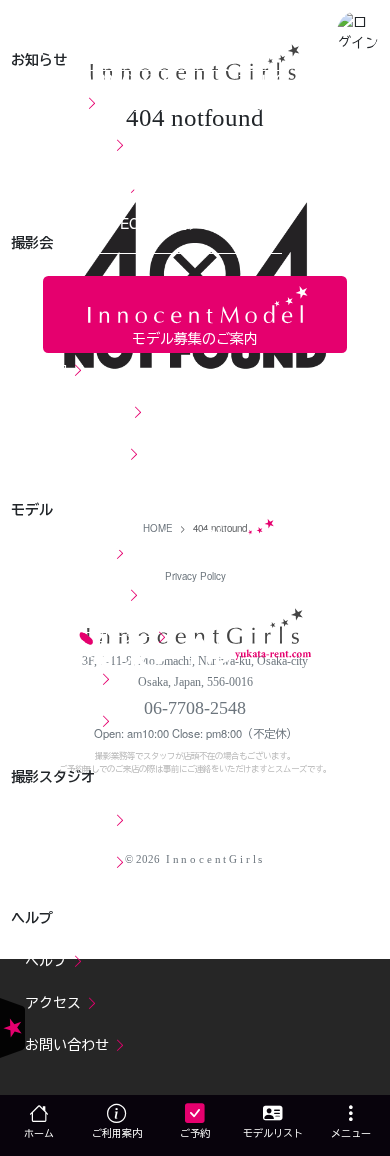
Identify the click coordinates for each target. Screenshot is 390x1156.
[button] (358, 31)
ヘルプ (48, 960)
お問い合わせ (69, 1044)
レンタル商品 (69, 861)
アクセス (55, 1002)
